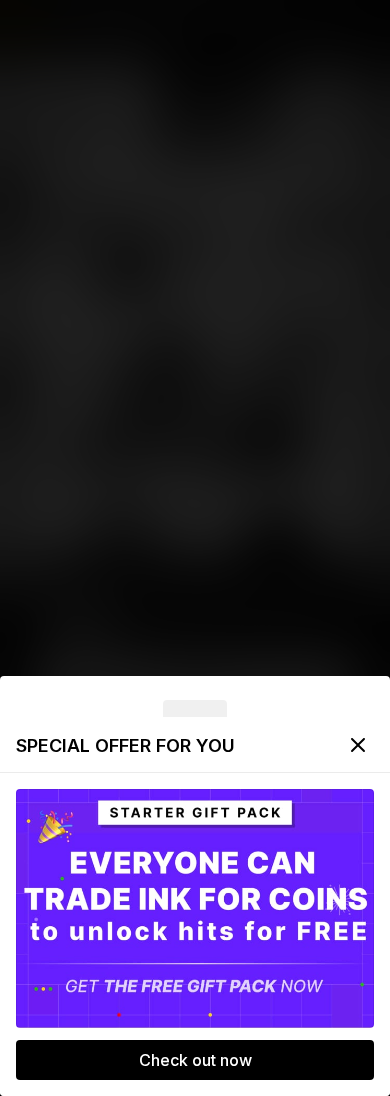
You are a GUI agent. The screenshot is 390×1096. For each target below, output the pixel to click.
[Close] (358, 745)
